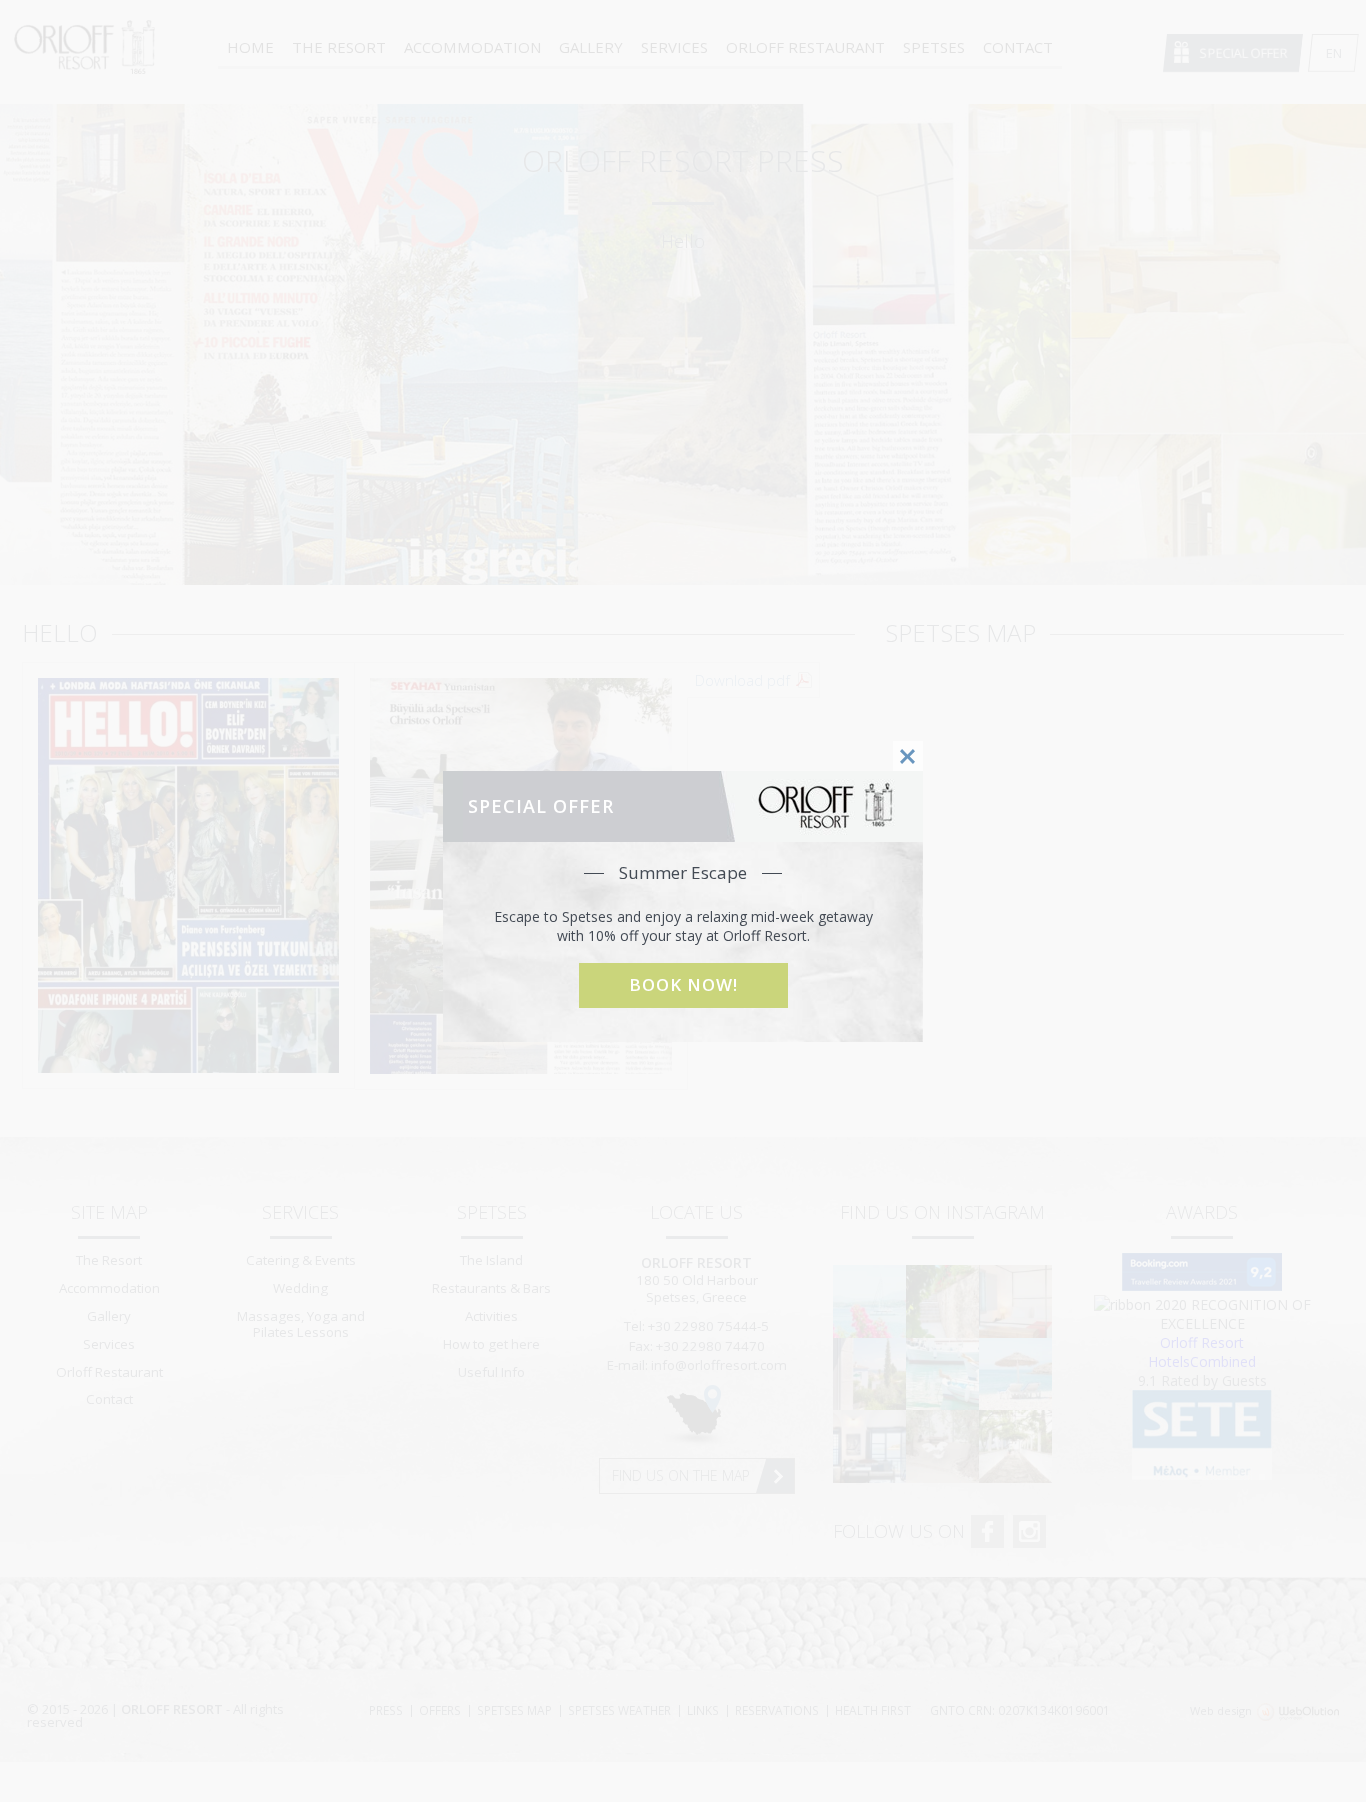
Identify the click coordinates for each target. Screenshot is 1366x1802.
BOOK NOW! (683, 984)
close (908, 756)
